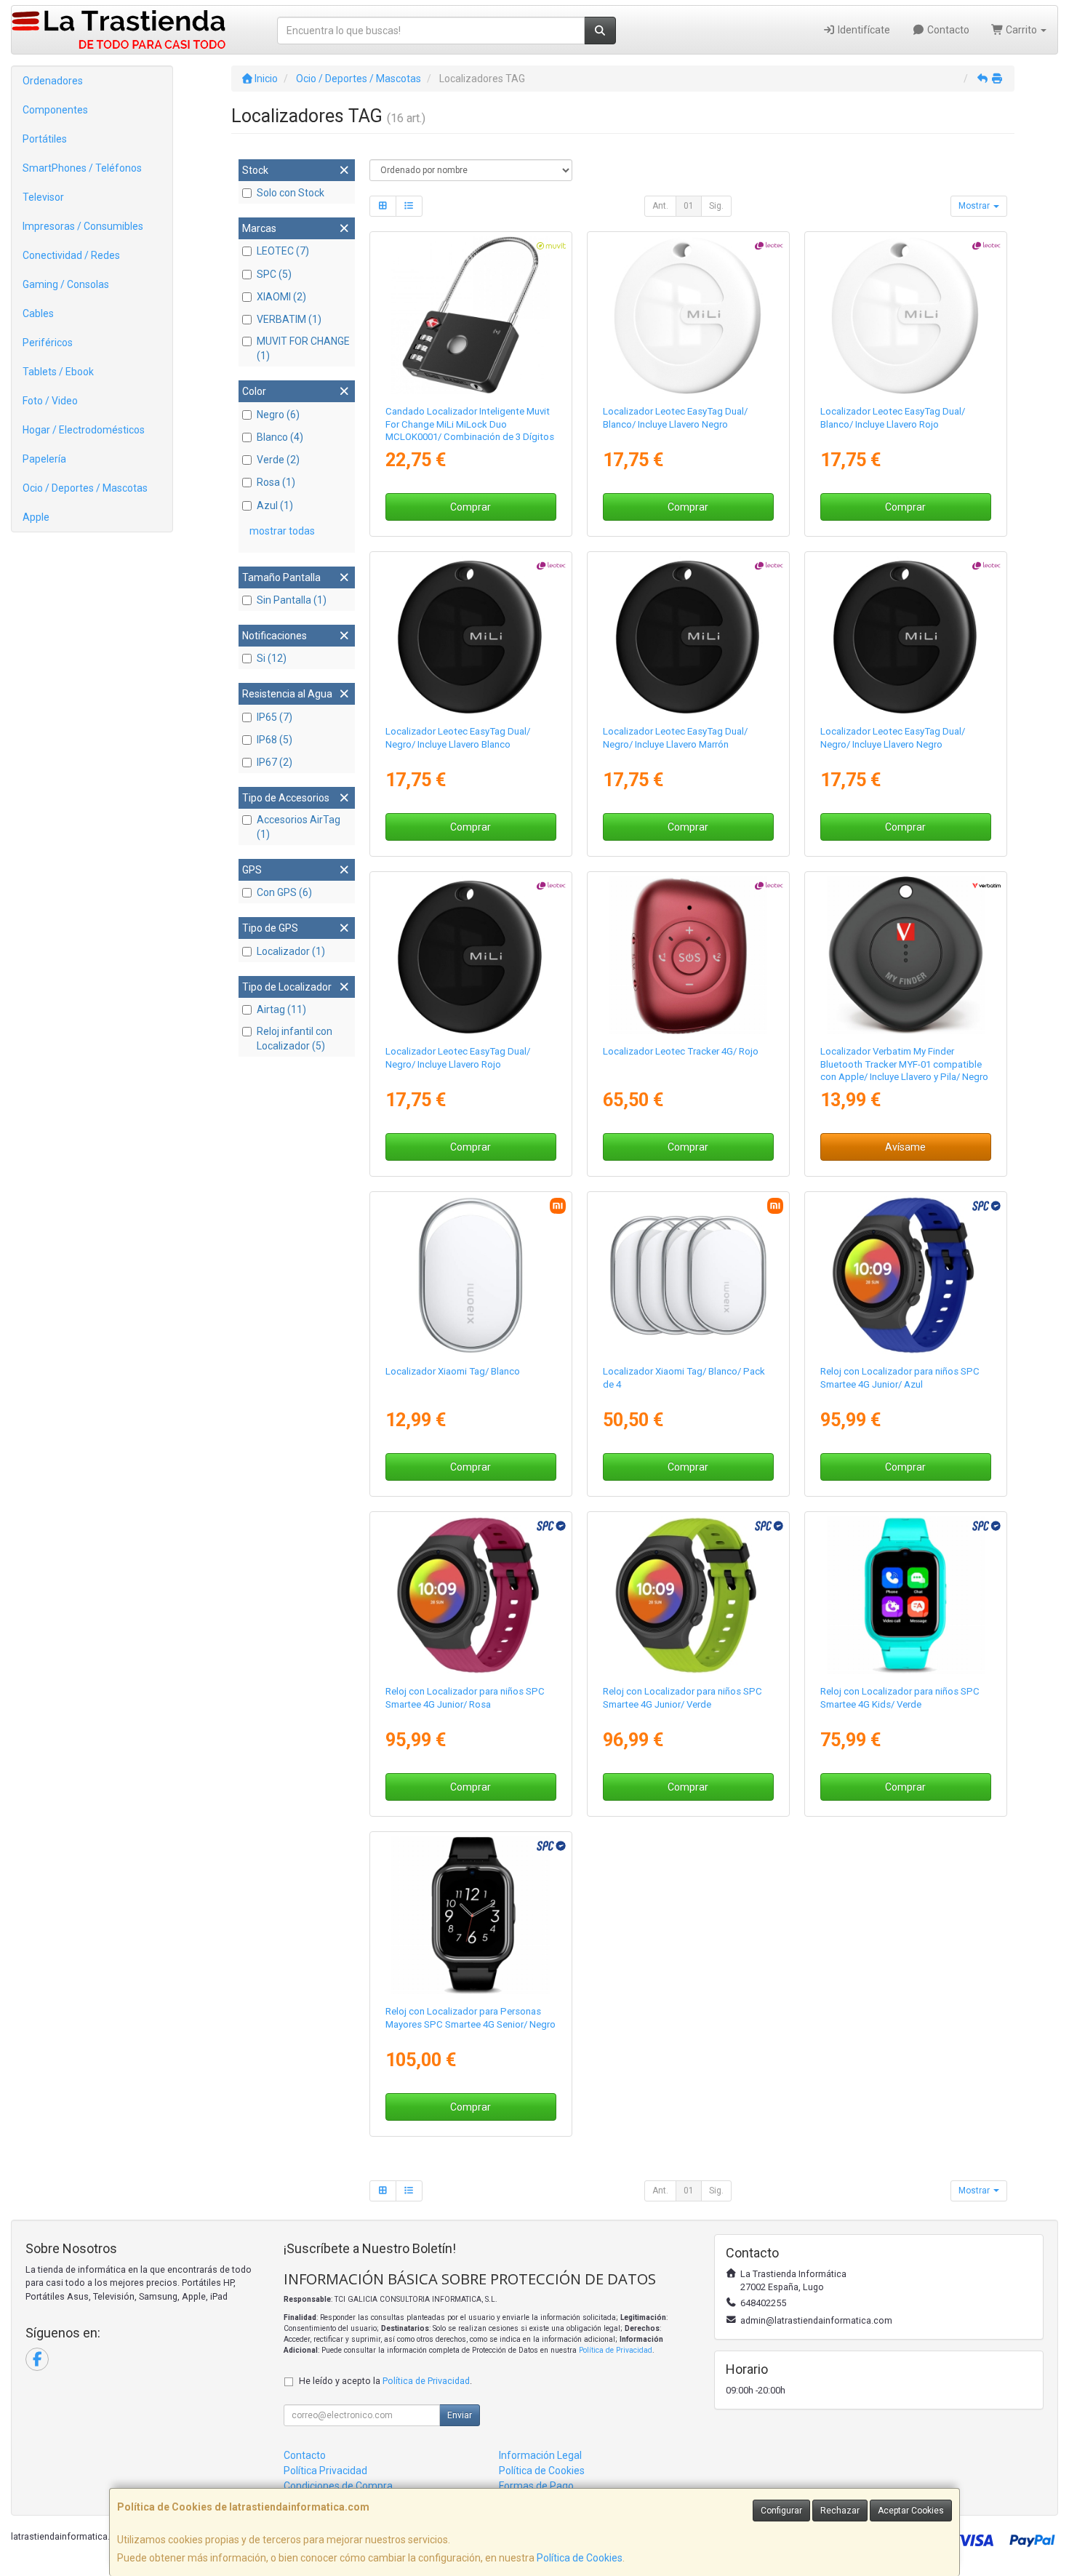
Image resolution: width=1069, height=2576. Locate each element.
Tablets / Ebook (58, 372)
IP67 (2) (275, 762)
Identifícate (863, 30)
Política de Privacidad (616, 2350)
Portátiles (45, 139)
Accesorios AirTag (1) (299, 827)
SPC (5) (274, 274)
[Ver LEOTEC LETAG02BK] (906, 636)
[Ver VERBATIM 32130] (906, 956)
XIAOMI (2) (281, 297)
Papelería (44, 459)
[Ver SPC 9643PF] (471, 1596)
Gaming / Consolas (66, 284)
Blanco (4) (280, 437)
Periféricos (48, 343)
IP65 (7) (275, 717)
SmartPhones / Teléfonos (82, 168)
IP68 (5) (275, 740)
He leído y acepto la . (385, 2381)
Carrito (1021, 30)
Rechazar (840, 2511)
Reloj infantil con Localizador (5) (295, 1039)
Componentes (55, 110)
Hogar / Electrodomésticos (84, 430)
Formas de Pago (536, 2486)
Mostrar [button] (975, 206)
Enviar (460, 2415)
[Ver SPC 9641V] (906, 1596)
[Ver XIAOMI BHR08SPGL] (471, 1276)
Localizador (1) (291, 951)
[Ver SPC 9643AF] (906, 1276)
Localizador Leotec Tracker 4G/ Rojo (681, 1051)
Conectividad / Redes (71, 255)
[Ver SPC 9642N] (471, 1916)
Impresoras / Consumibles (83, 226)
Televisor (43, 197)
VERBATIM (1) (289, 319)
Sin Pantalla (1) (292, 600)
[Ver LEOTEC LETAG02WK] (689, 316)
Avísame (905, 1147)
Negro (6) (278, 415)
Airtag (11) (281, 1009)
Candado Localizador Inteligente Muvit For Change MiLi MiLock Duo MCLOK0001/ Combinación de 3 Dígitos (470, 424)
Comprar (471, 507)
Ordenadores (53, 81)
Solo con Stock (291, 193)
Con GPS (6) (284, 892)
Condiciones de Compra (338, 2486)
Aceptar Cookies (911, 2511)
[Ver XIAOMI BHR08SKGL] (689, 1276)
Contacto (947, 30)
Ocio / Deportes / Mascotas (85, 488)
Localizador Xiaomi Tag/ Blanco (453, 1371)
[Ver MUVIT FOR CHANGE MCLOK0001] (471, 316)
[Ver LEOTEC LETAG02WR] (906, 316)
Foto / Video (50, 401)
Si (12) (272, 658)
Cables (38, 313)
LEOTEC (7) (283, 251)
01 (689, 206)
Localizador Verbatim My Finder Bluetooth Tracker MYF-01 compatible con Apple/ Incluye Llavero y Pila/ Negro (904, 1064)
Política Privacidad (325, 2471)
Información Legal (540, 2455)
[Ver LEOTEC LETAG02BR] (471, 956)
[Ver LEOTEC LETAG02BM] (689, 636)
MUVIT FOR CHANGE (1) (303, 348)
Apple (36, 517)
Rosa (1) (276, 482)
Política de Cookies (580, 2558)
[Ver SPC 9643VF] (689, 1596)
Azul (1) (275, 505)
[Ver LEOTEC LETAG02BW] (471, 636)
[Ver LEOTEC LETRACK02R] (689, 956)
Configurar (781, 2511)
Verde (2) (278, 460)
